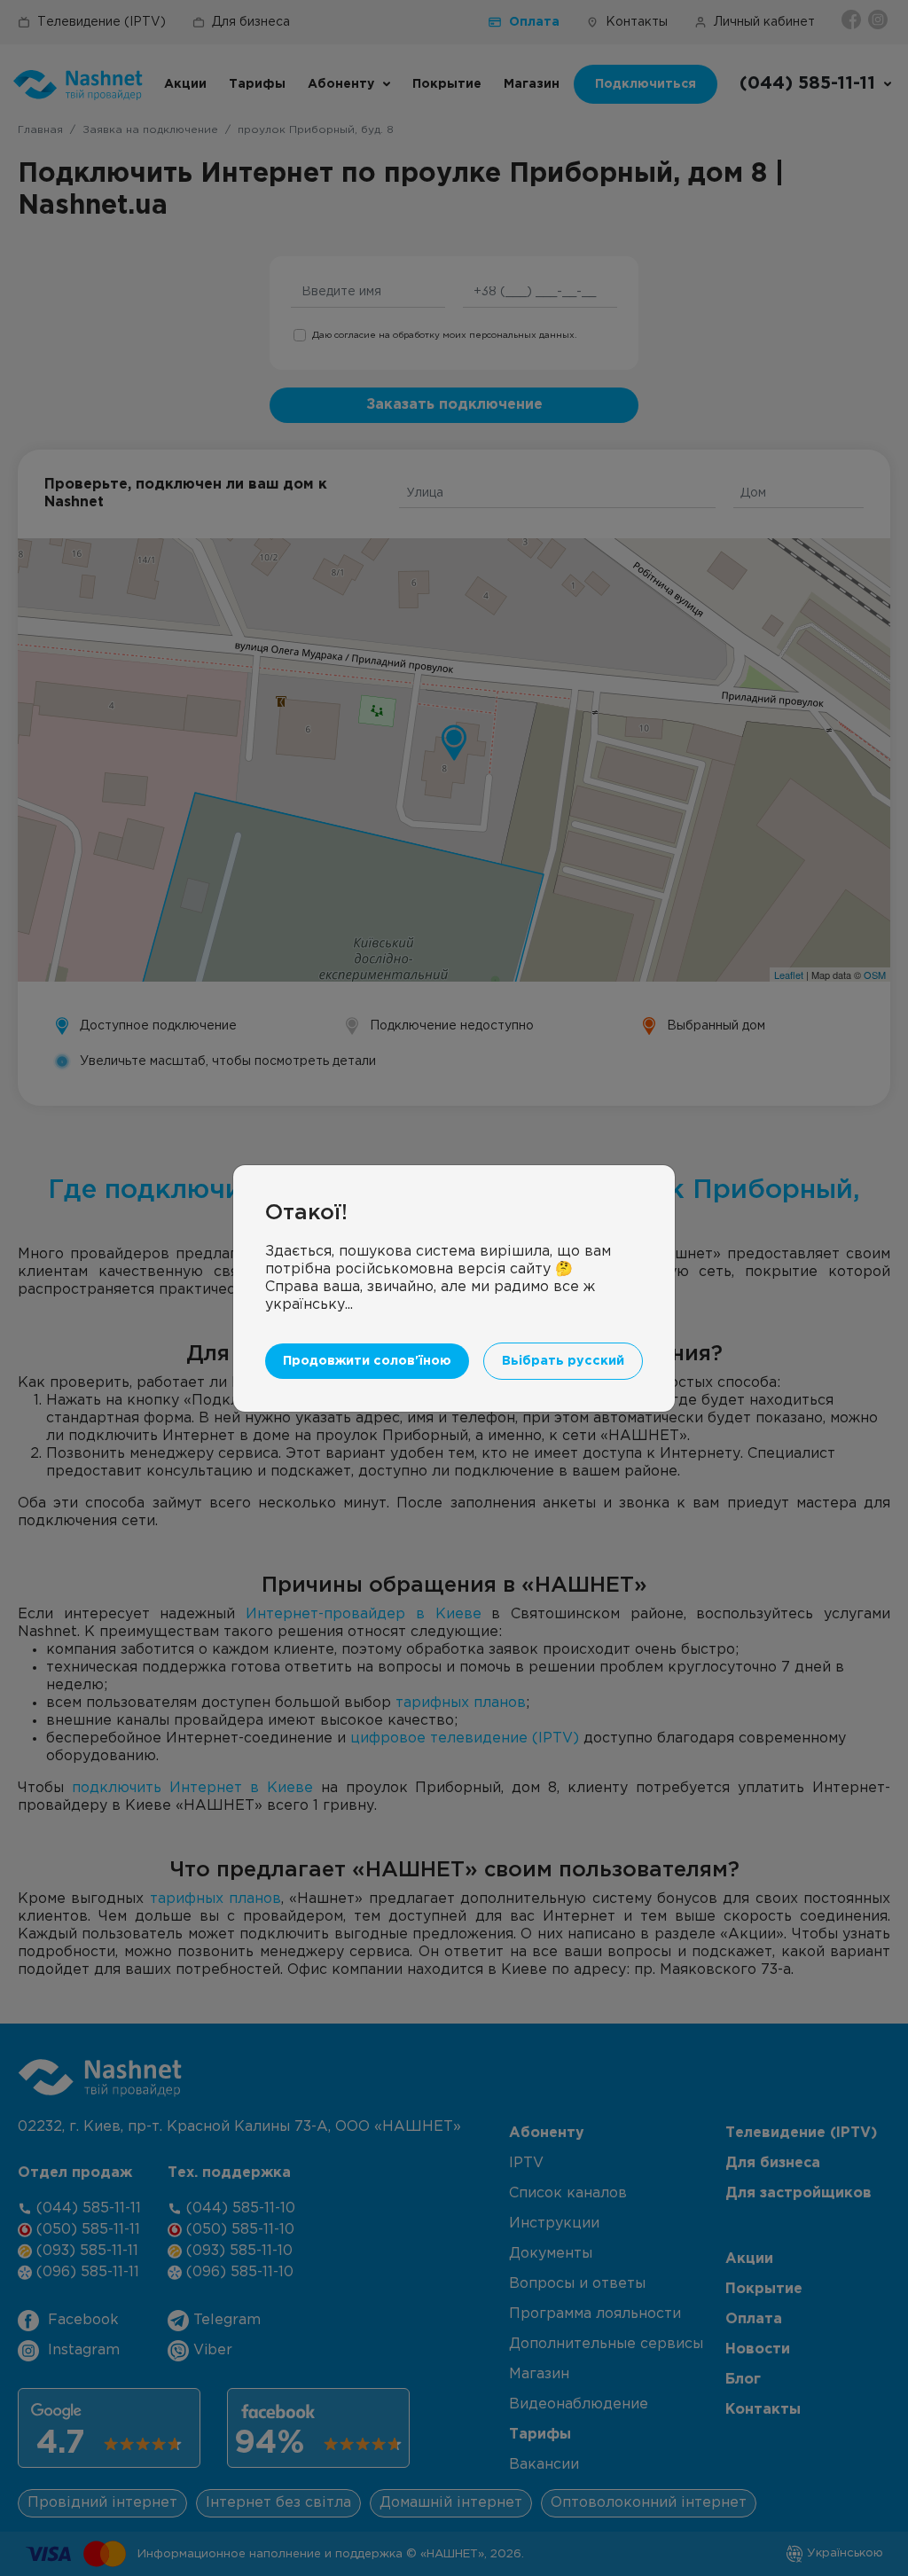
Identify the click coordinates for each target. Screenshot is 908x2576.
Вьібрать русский (563, 1361)
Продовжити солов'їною (367, 1361)
